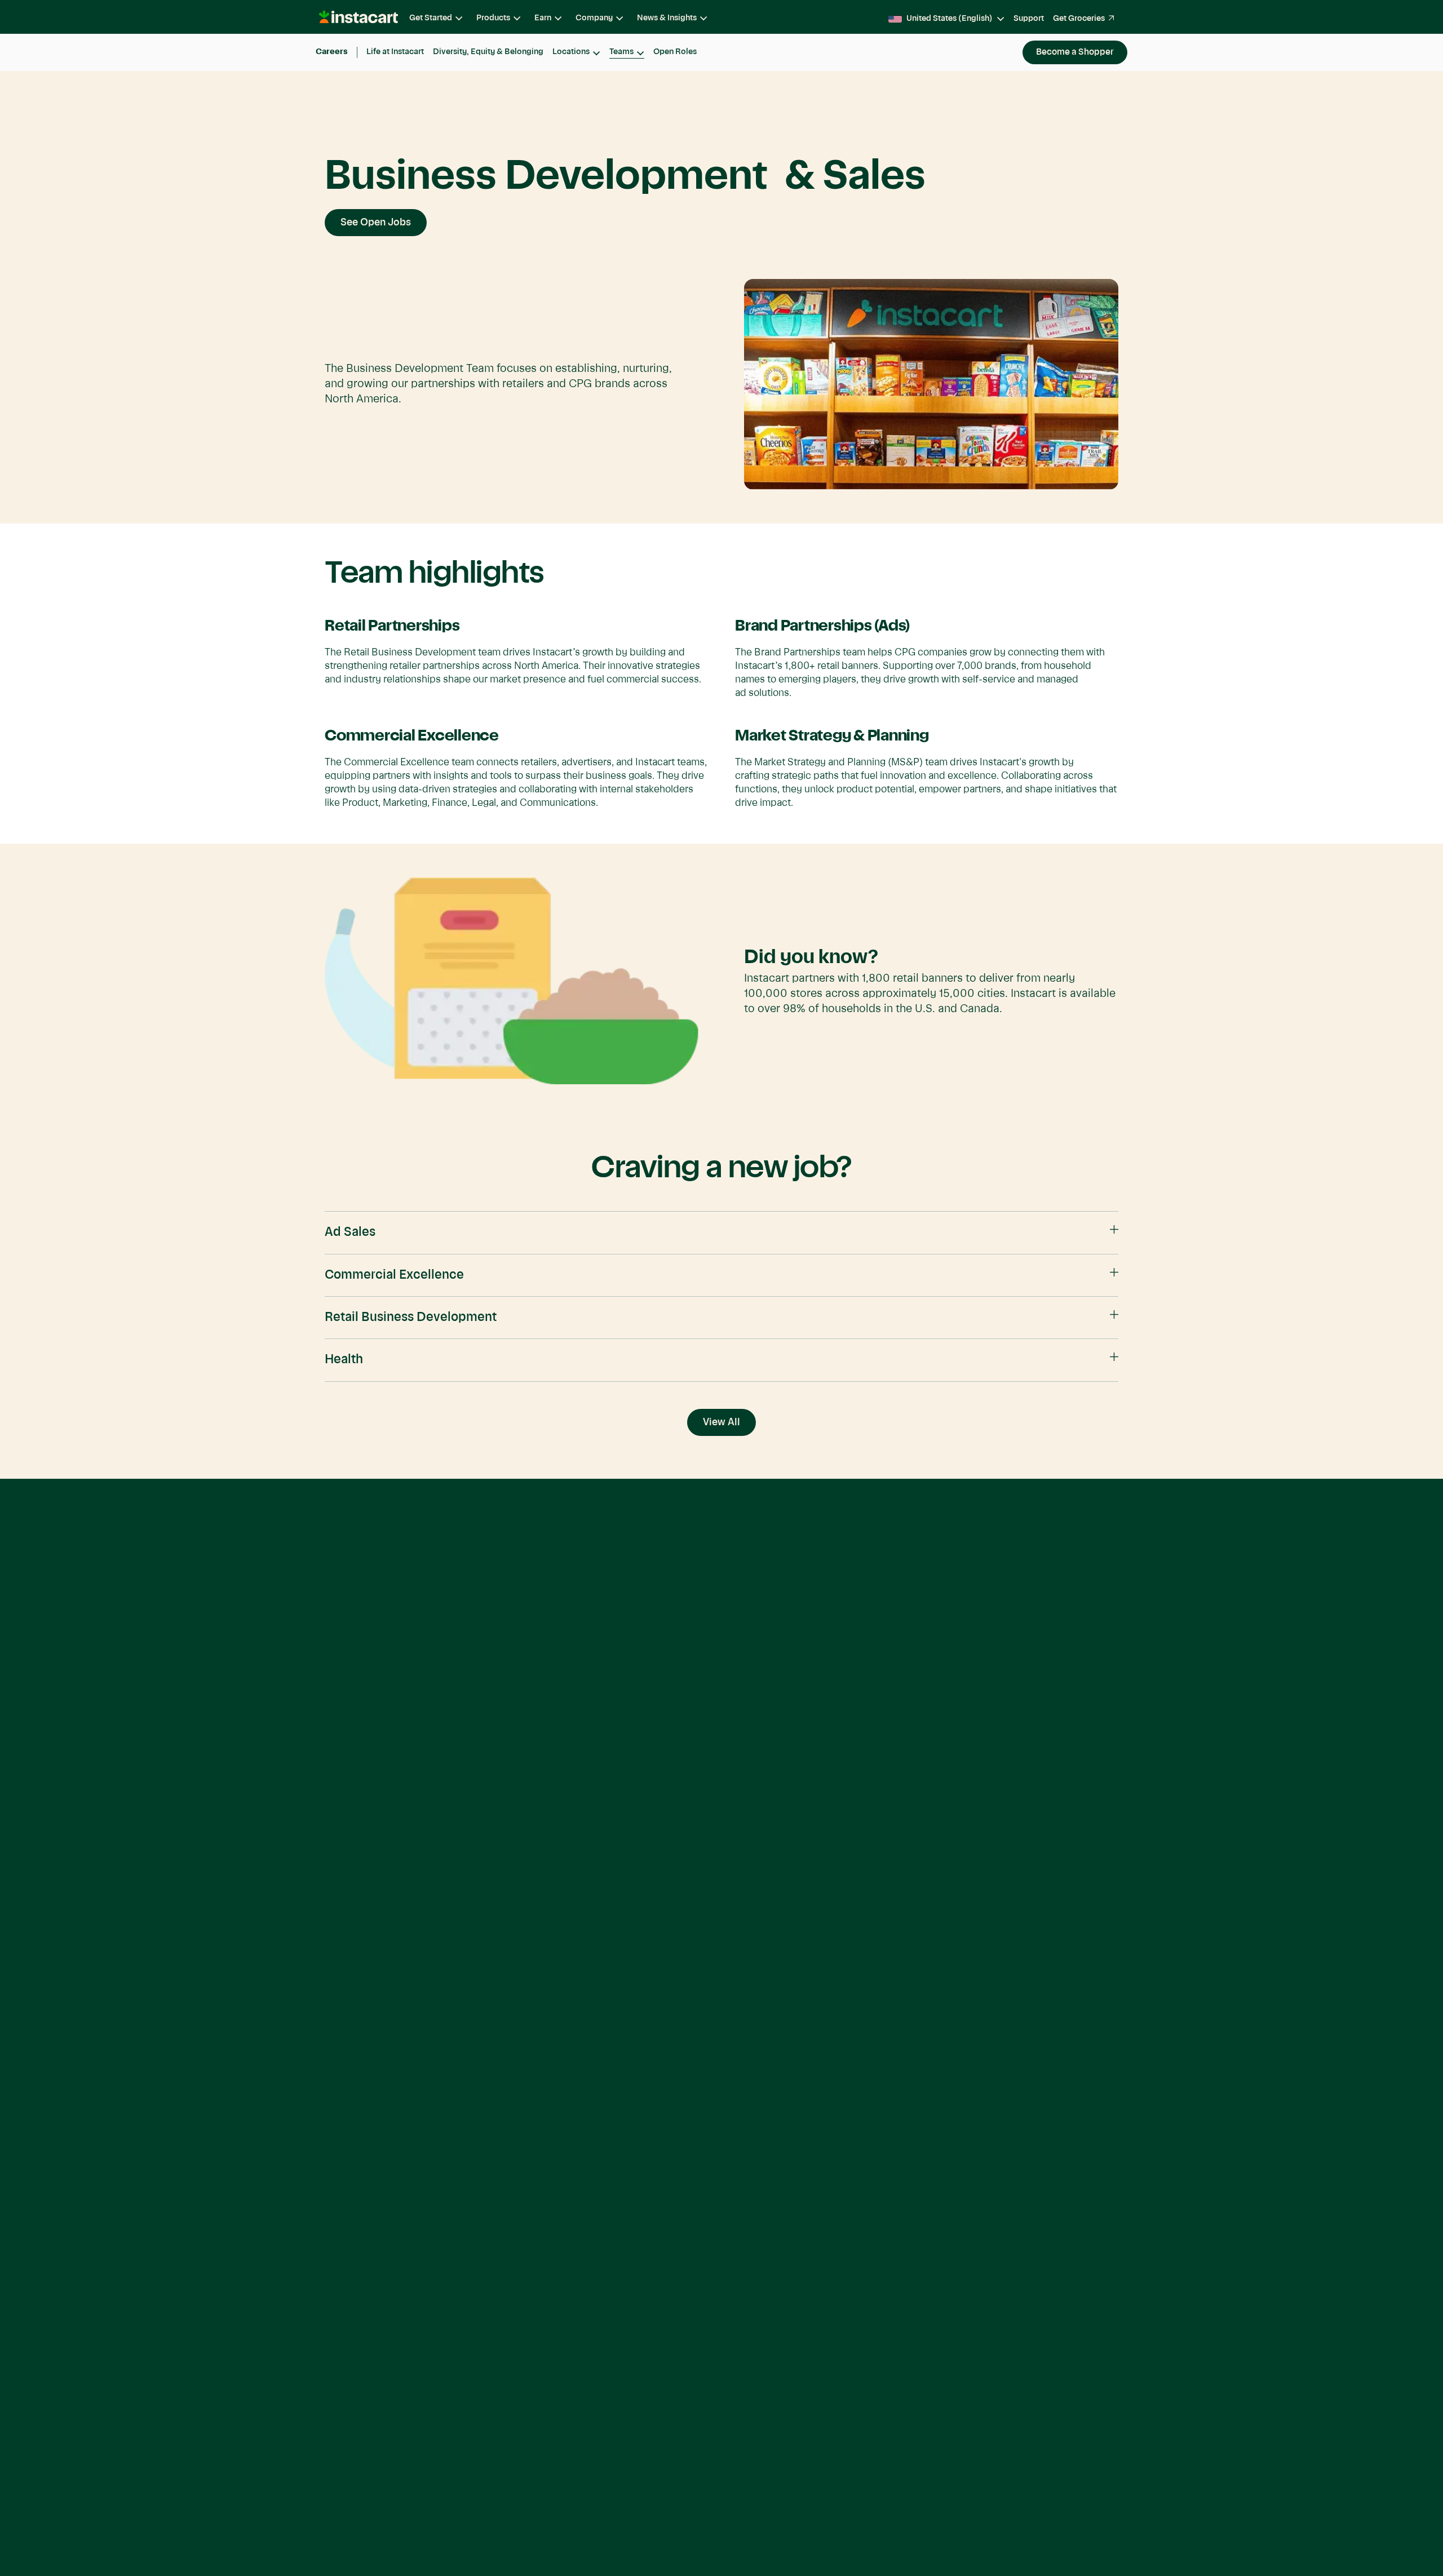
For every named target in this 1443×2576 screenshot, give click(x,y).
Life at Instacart (395, 52)
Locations (571, 52)
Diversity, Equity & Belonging (488, 52)
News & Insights (667, 18)
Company (594, 18)
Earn (543, 18)
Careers (332, 52)
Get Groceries (1079, 19)
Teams (621, 52)
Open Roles (675, 52)
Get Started (431, 18)
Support (1029, 19)
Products (493, 18)
